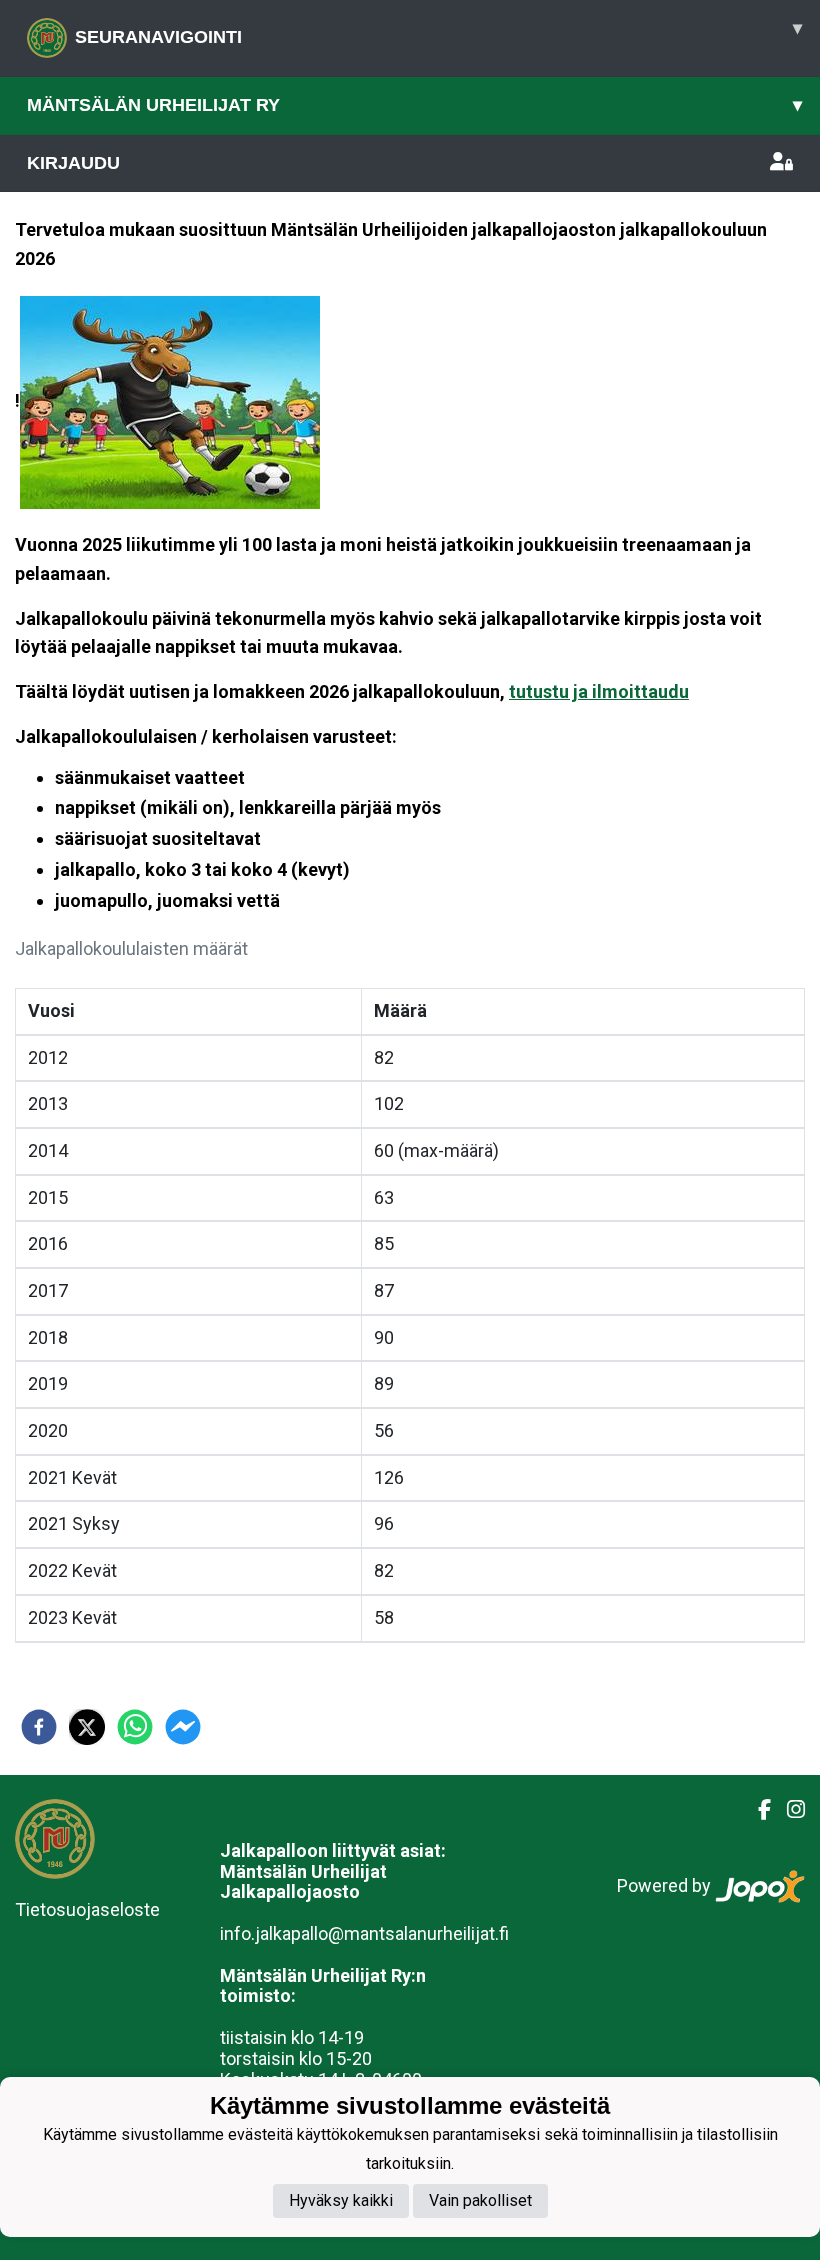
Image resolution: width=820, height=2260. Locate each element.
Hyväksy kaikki (341, 2200)
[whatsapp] (135, 1727)
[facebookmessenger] (183, 1727)
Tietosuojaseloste (87, 1909)
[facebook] (39, 1727)
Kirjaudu (73, 163)
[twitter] (87, 1727)
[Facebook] (756, 1810)
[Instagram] (788, 1810)
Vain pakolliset (480, 2200)
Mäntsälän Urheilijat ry (414, 105)
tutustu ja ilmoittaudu (599, 691)
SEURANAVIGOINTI (438, 32)
